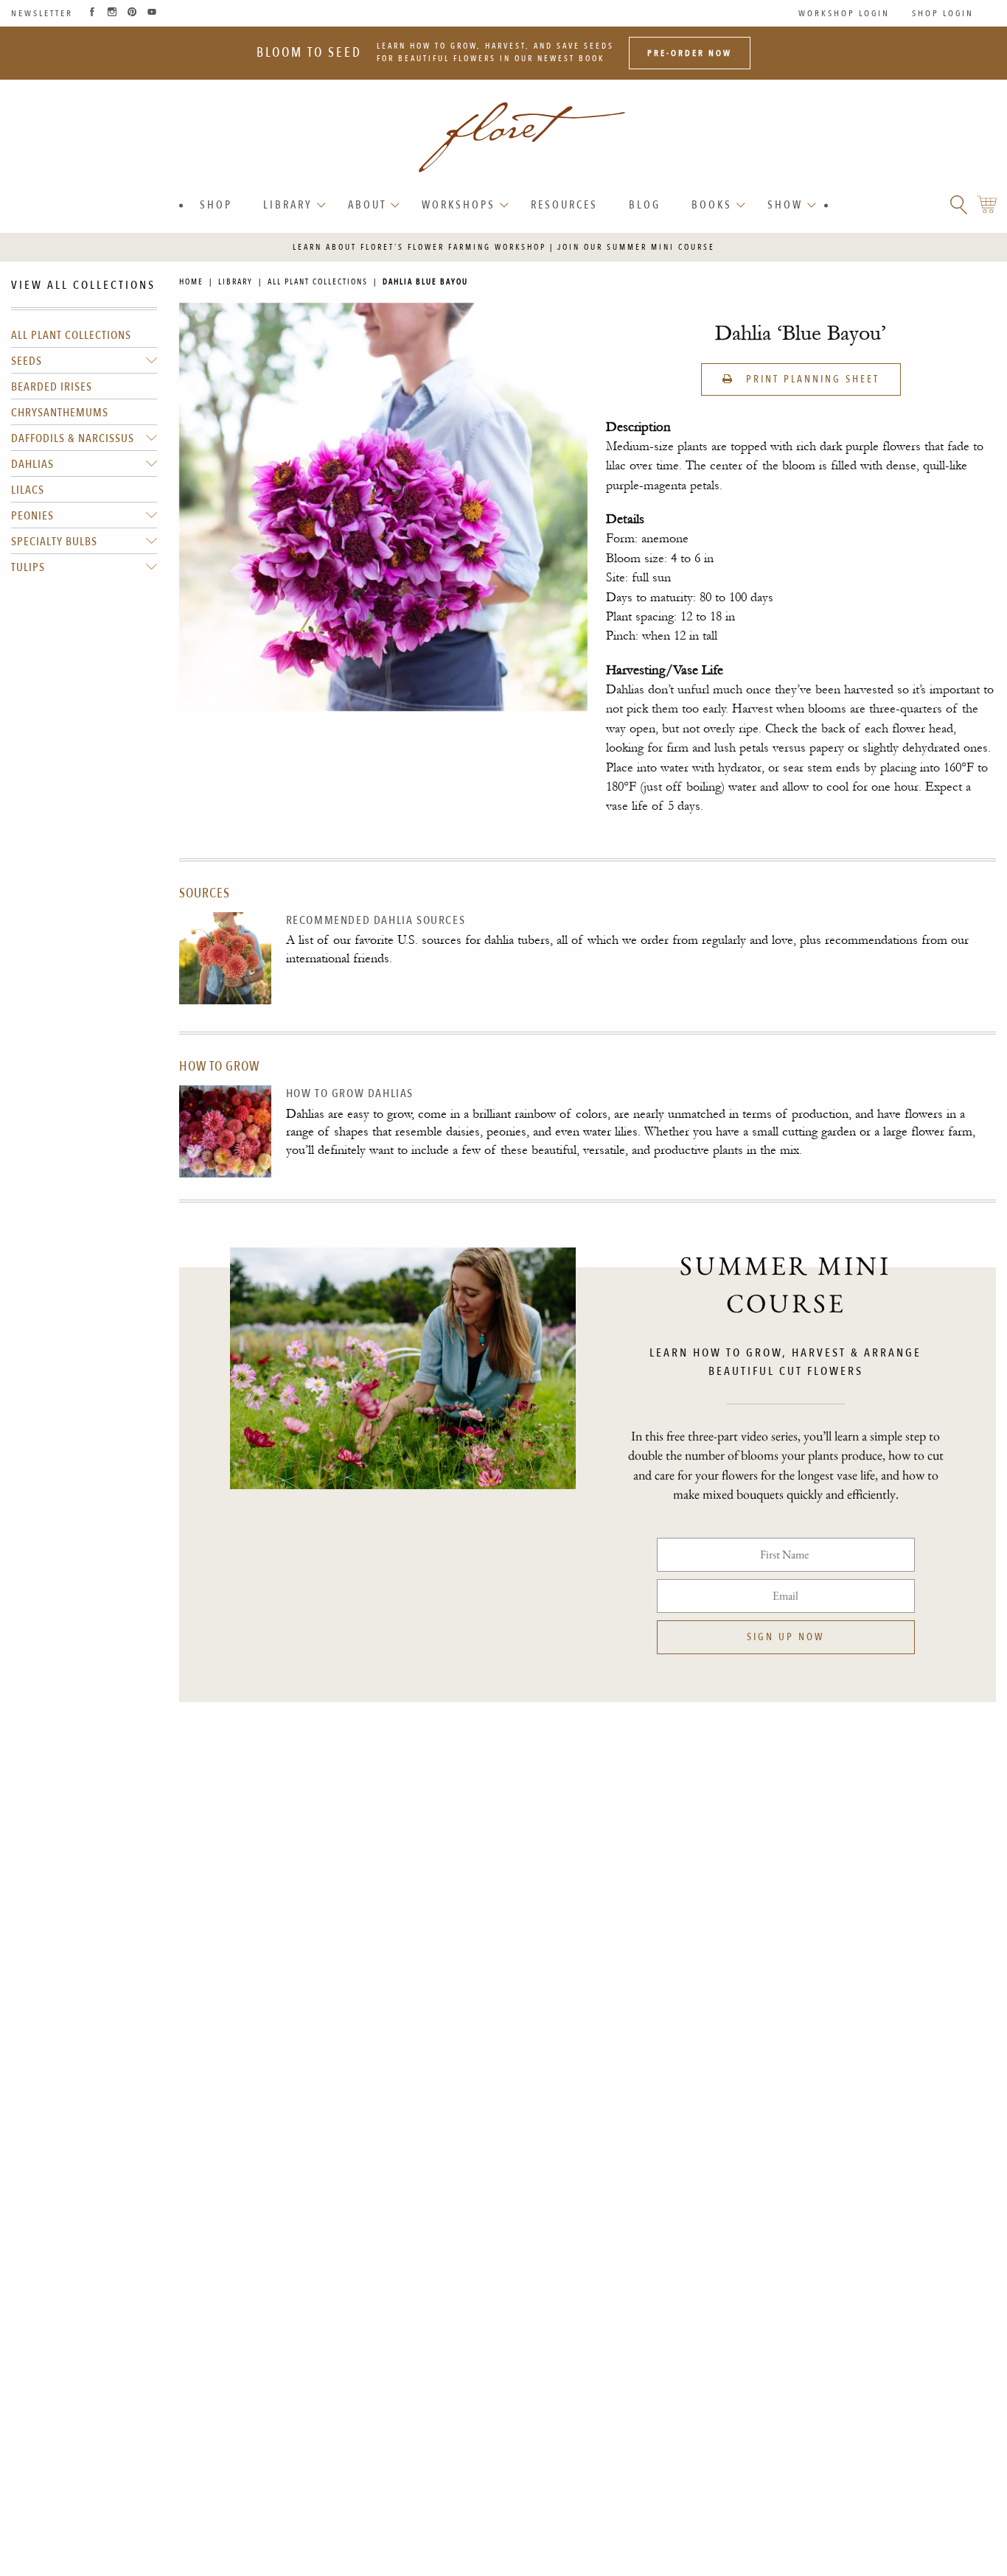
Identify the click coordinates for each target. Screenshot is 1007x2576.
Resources (564, 205)
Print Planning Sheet (811, 379)
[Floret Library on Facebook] (92, 13)
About (367, 205)
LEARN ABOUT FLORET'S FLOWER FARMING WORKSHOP (419, 247)
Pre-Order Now (690, 53)
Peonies (32, 516)
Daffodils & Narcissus (73, 438)
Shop (216, 205)
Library (288, 205)
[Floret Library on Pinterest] (132, 13)
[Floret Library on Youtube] (152, 13)
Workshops (459, 205)
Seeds (27, 361)
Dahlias (32, 464)
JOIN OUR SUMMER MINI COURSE (636, 247)
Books (712, 205)
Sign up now (785, 1637)
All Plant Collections (71, 335)
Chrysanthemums (60, 413)
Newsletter (42, 13)
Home (191, 282)
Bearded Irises (52, 387)
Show (785, 205)
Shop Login (943, 13)
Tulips (28, 567)
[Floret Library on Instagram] (112, 13)
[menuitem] (216, 205)
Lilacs (28, 490)
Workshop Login (844, 13)
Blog (645, 205)
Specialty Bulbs (54, 542)
